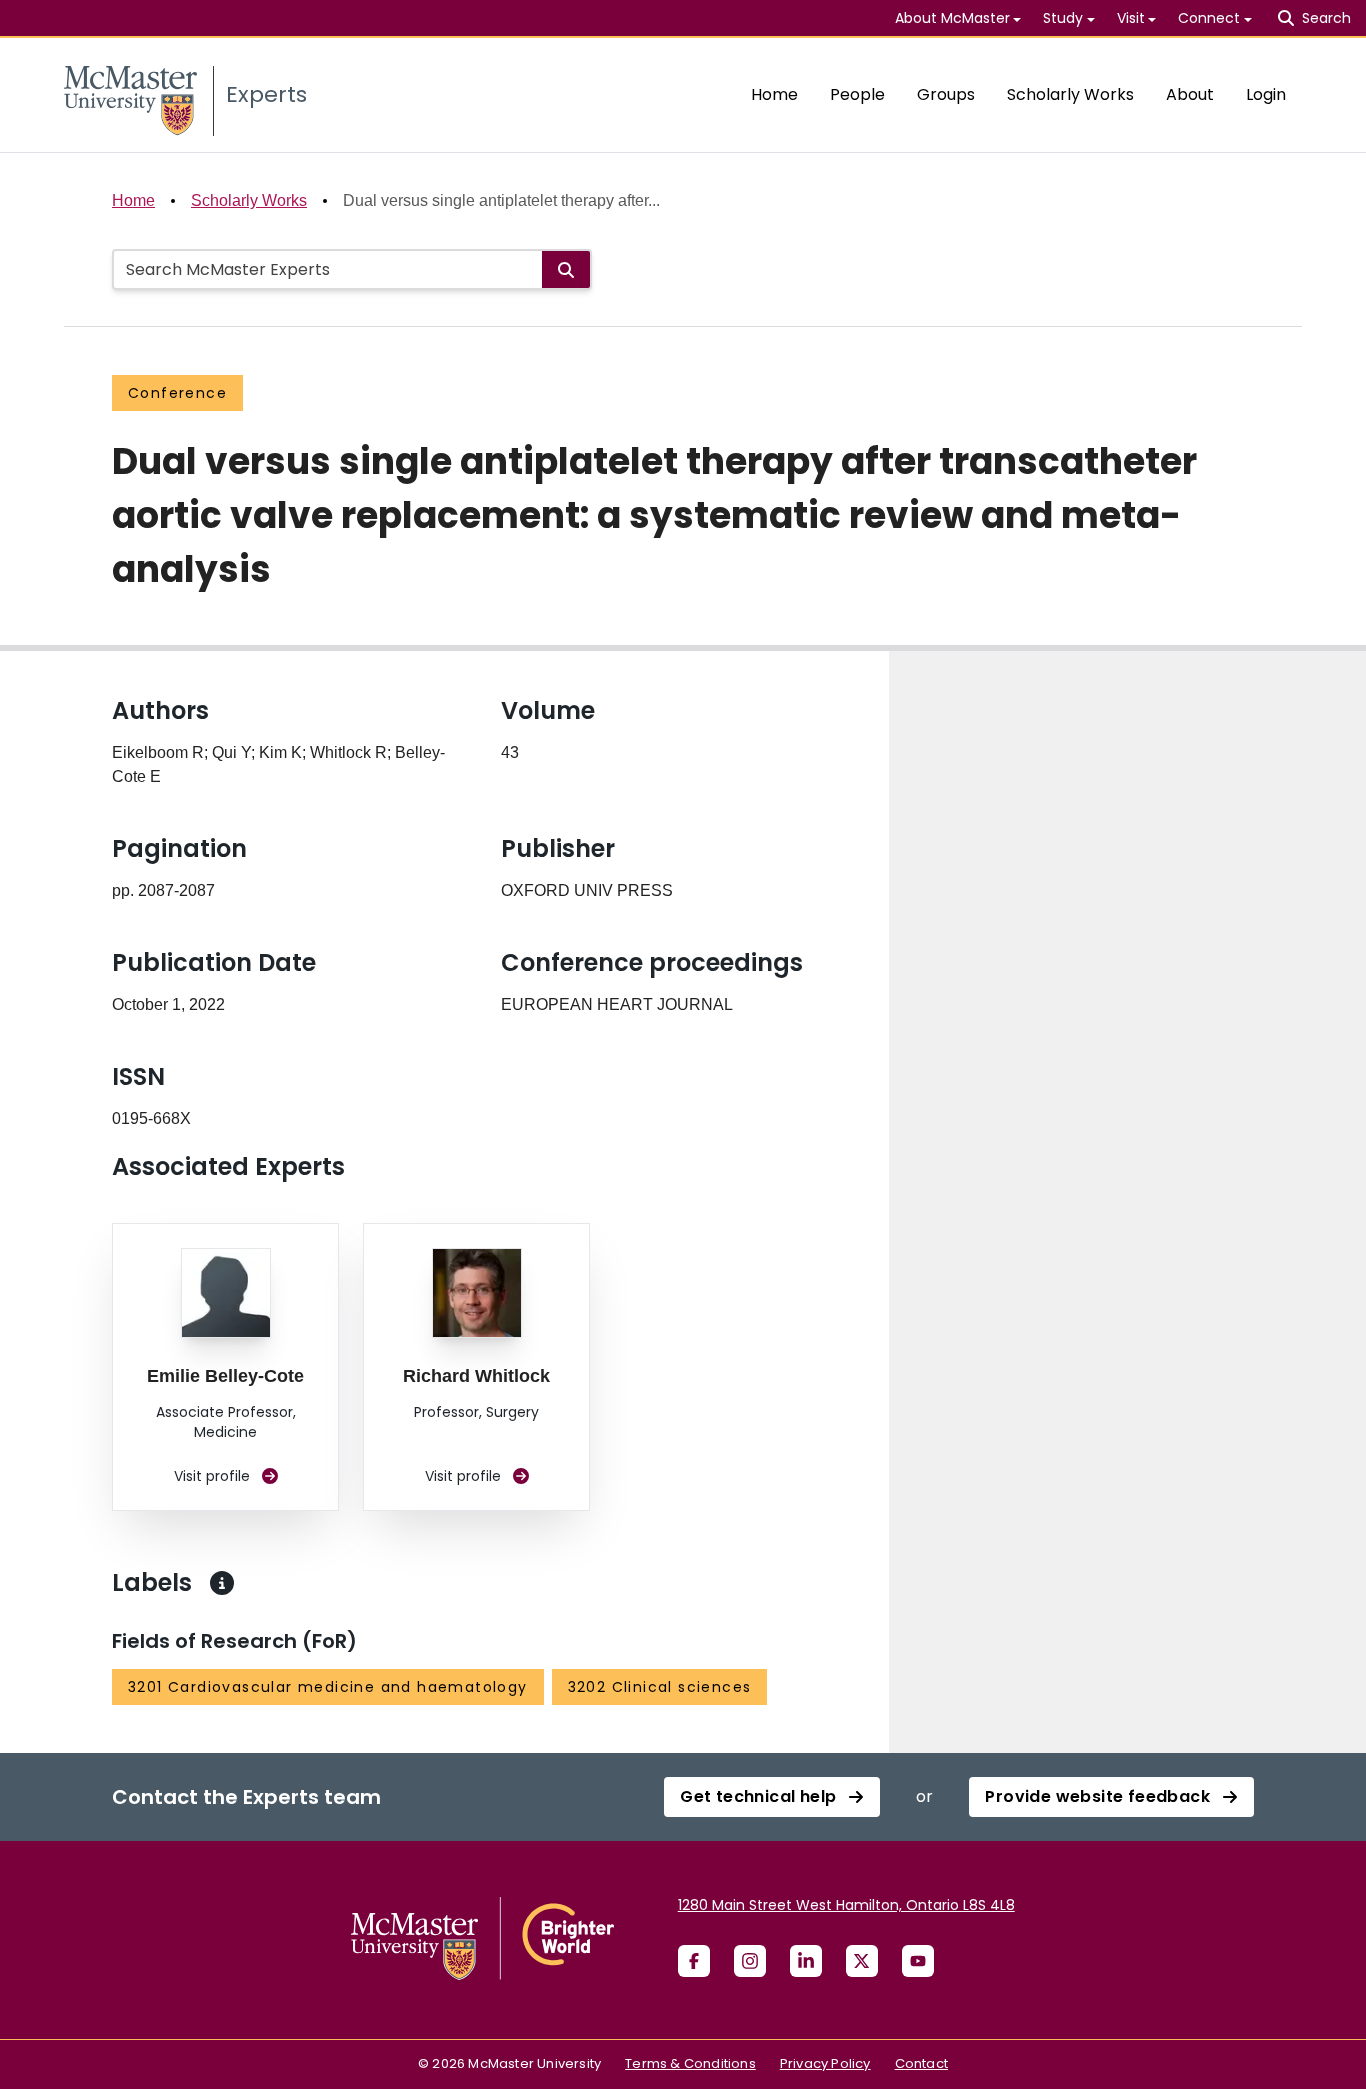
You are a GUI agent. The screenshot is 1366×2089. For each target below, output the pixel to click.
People (857, 94)
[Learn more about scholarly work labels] (222, 1583)
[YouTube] (918, 1961)
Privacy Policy (825, 2063)
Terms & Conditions (690, 2063)
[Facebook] (694, 1961)
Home (774, 94)
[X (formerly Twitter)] (862, 1961)
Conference (177, 393)
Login (1266, 94)
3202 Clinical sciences (660, 1687)
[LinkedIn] (806, 1961)
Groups (946, 94)
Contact (921, 2063)
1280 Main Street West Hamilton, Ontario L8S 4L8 (846, 1905)
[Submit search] (566, 269)
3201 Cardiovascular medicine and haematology (328, 1687)
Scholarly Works (1070, 94)
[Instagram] (750, 1961)
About (1190, 94)
